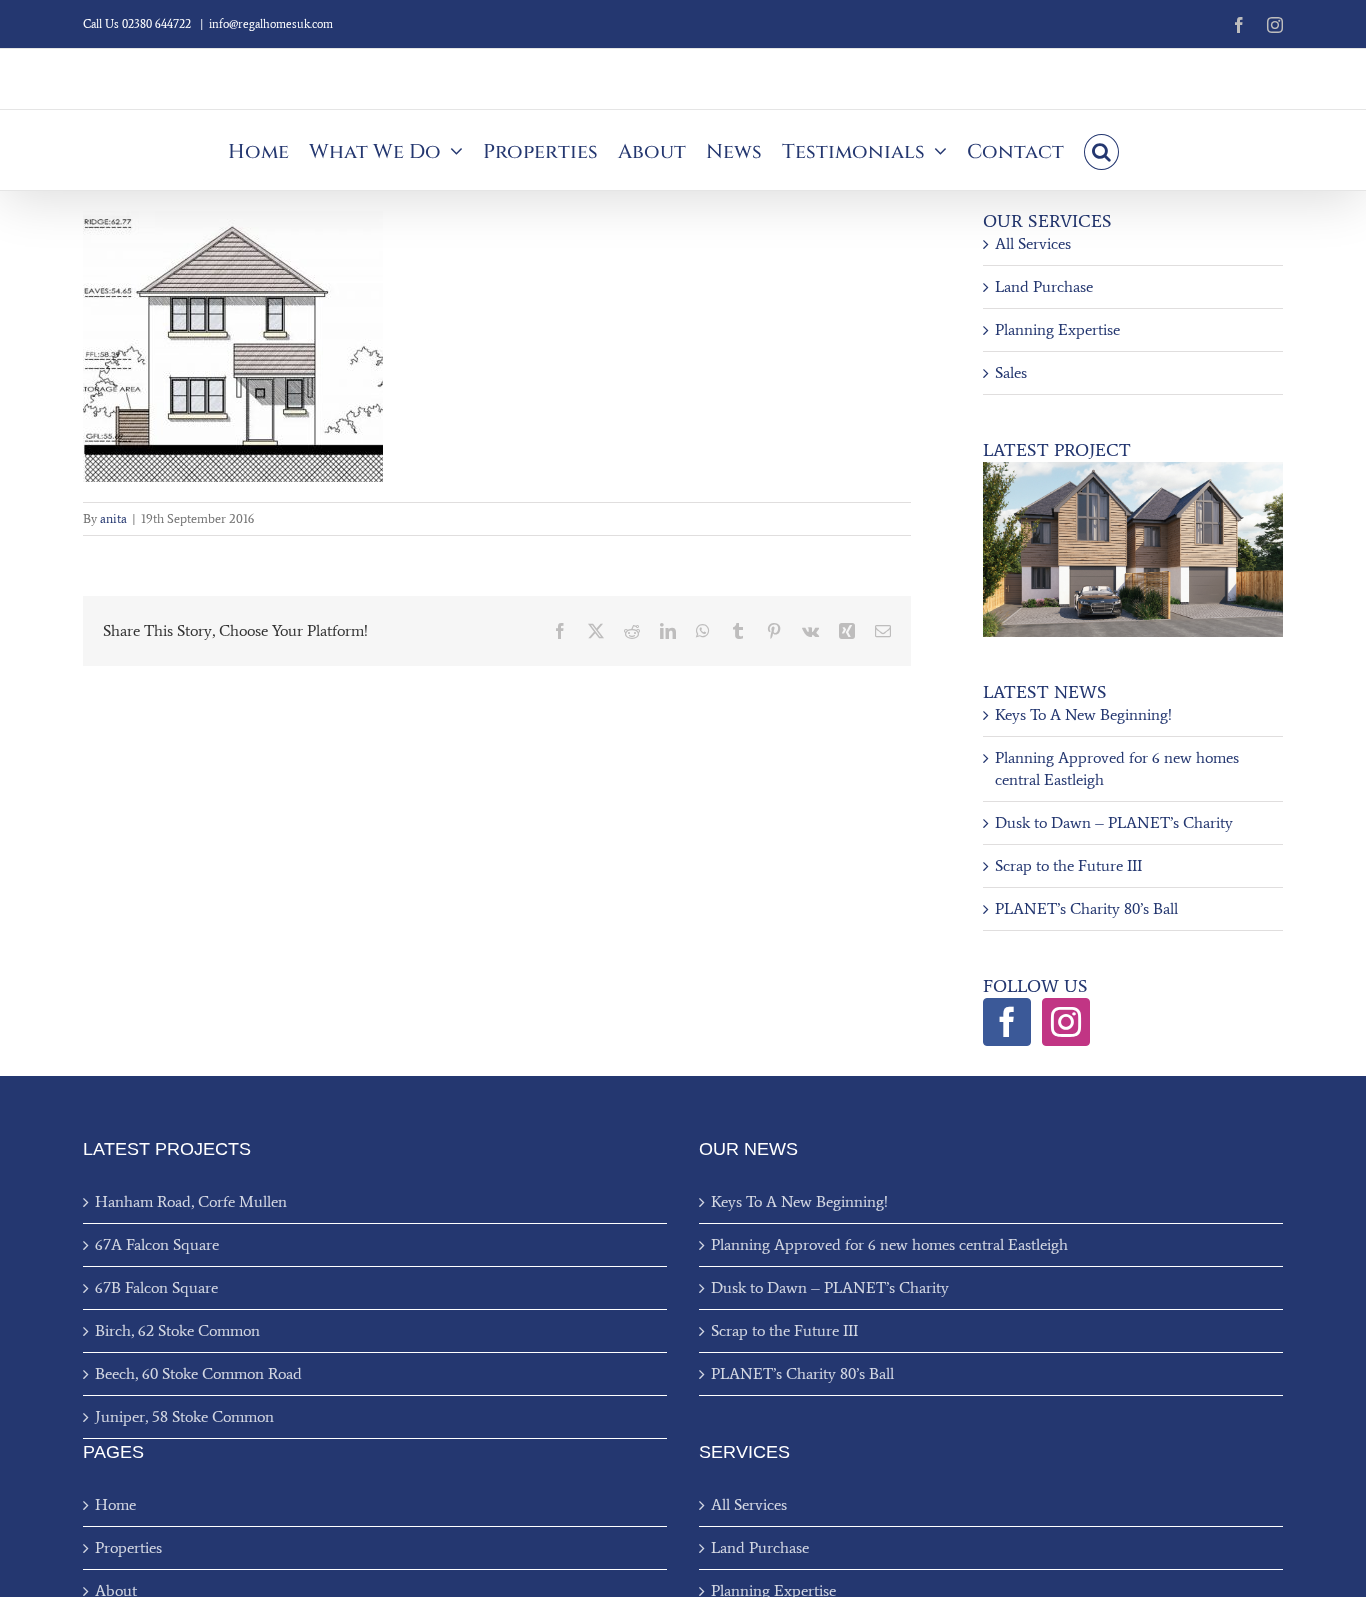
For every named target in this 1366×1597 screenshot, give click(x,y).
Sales (1011, 372)
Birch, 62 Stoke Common (177, 1330)
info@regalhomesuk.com (271, 24)
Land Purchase (1044, 286)
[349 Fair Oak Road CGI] (1133, 469)
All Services (1033, 243)
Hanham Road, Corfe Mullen (191, 1201)
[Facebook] (1007, 1022)
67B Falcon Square (156, 1287)
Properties (128, 1547)
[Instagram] (1066, 1022)
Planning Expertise (1057, 329)
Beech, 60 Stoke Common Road (198, 1373)
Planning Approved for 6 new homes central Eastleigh (889, 1244)
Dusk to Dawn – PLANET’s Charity (1114, 822)
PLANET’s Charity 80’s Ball (1086, 908)
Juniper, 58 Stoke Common (184, 1416)
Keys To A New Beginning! (1083, 714)
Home (115, 1504)
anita (113, 518)
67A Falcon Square (157, 1244)
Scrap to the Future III (1068, 865)
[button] (1101, 150)
